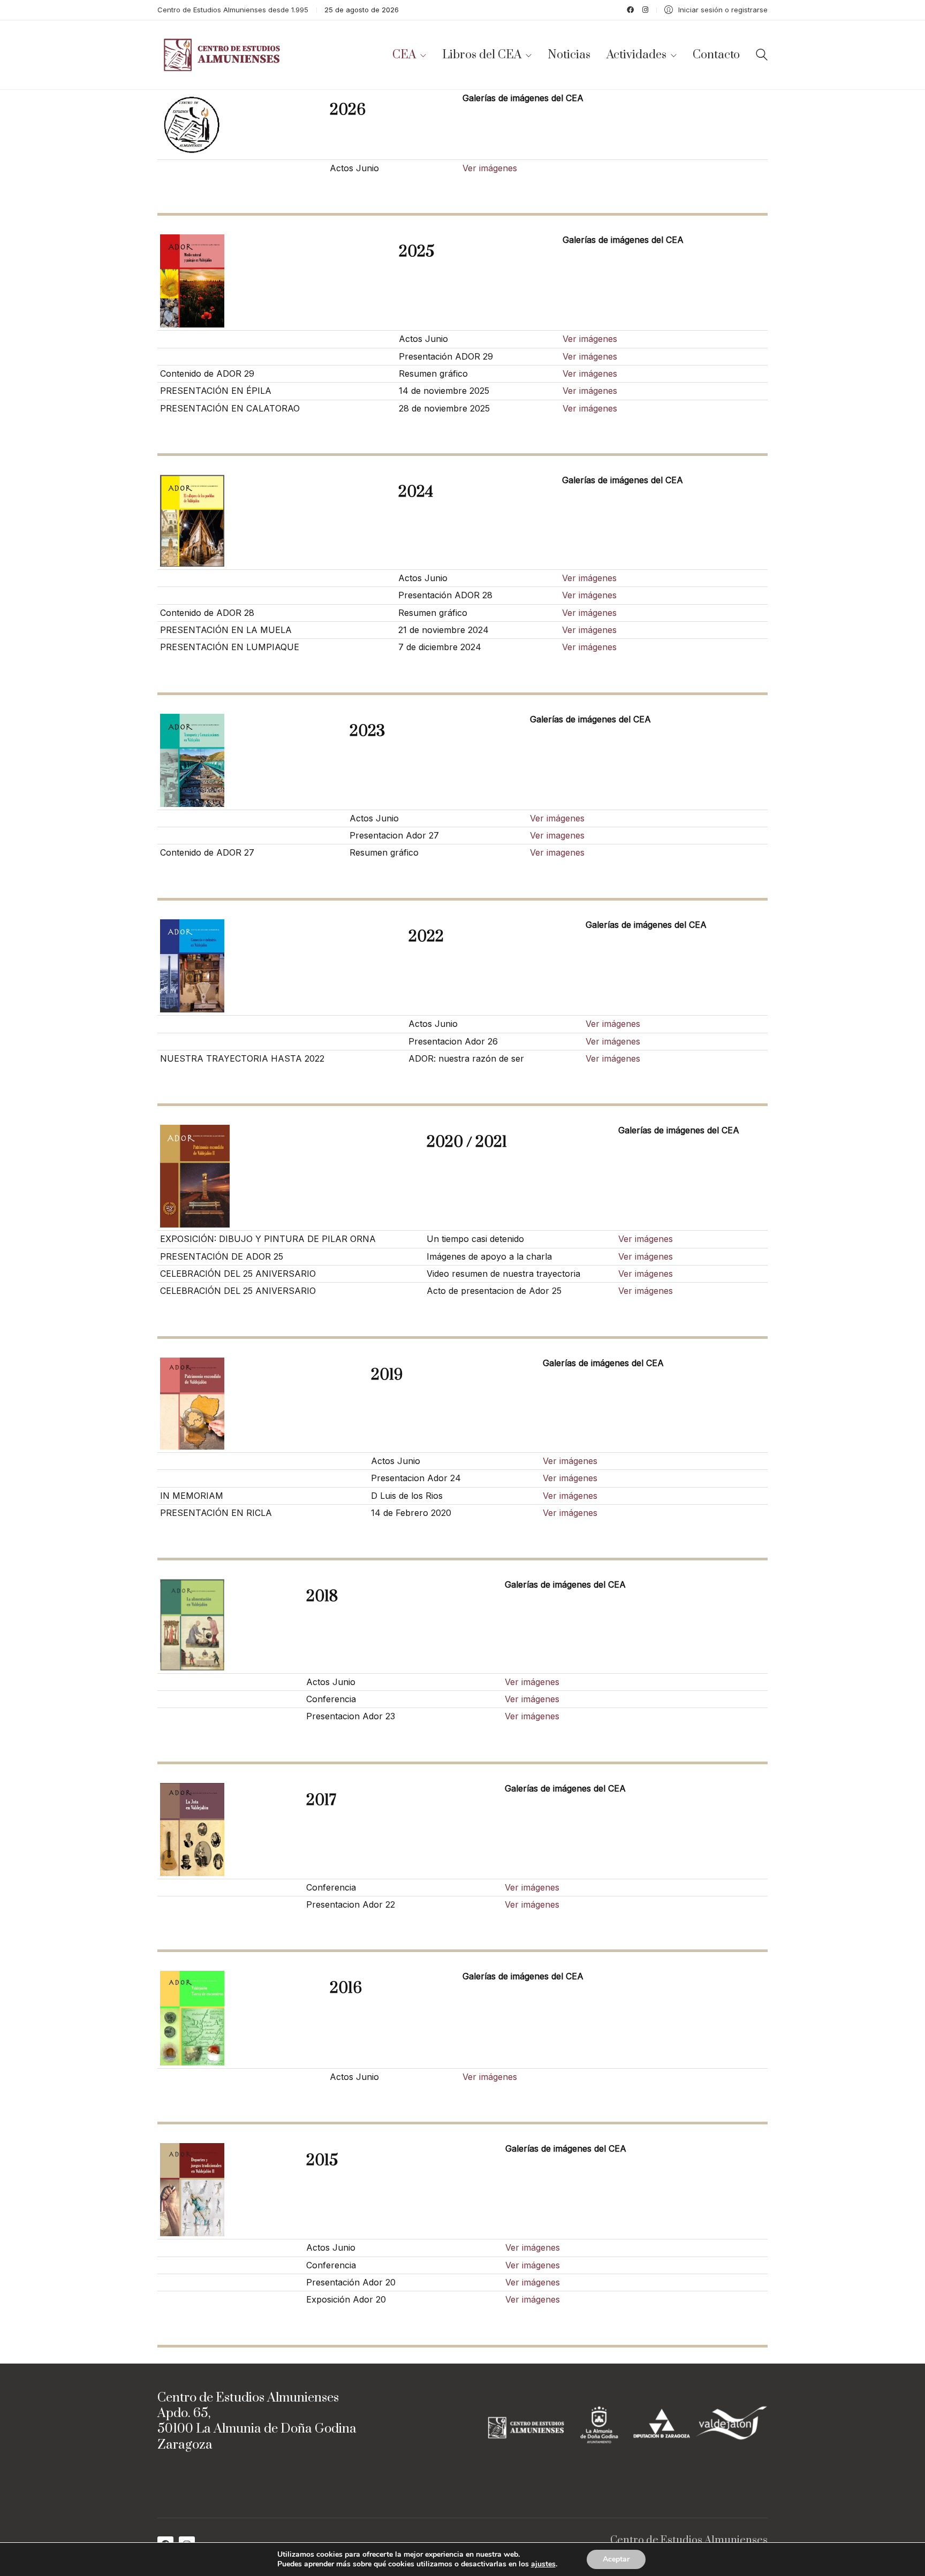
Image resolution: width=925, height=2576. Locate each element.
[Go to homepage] (224, 55)
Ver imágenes (490, 168)
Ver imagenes (557, 835)
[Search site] (762, 56)
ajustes (543, 2564)
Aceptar (616, 2559)
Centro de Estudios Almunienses (689, 2541)
